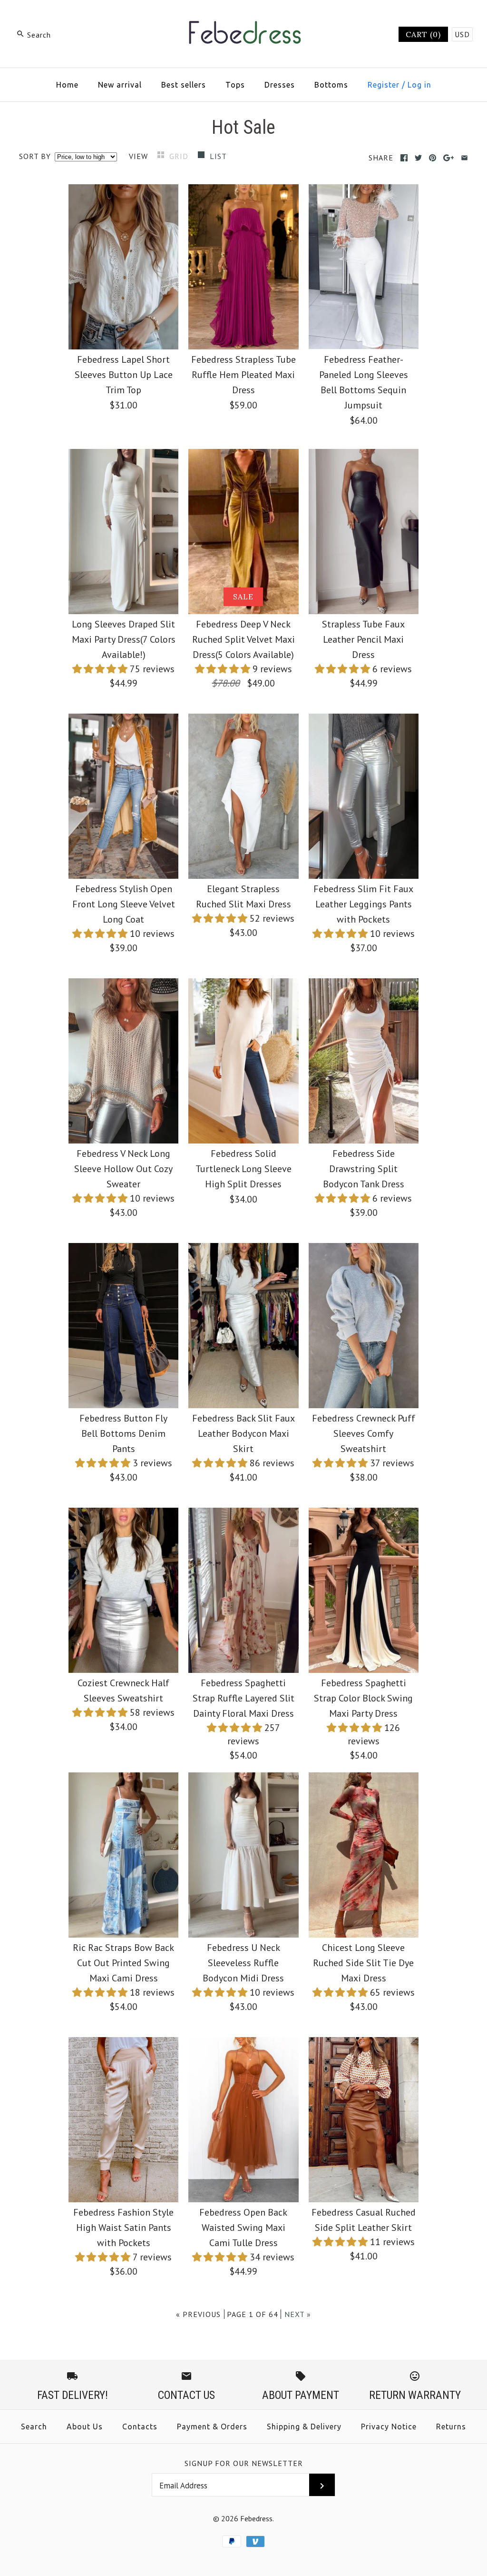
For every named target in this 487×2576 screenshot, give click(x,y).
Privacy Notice (389, 2427)
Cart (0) (423, 34)
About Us (85, 2427)
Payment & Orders (212, 2427)
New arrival (120, 85)
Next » (298, 2314)
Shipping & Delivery (304, 2427)
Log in (419, 85)
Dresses (280, 85)
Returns (451, 2427)
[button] (101, 669)
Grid (180, 156)
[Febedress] (243, 17)
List (218, 156)
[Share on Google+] (449, 158)
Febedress (256, 2518)
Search (34, 2427)
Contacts (140, 2427)
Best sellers (184, 85)
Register (384, 85)
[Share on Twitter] (418, 158)
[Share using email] (464, 158)
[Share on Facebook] (404, 158)
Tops (235, 85)
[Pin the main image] (433, 158)
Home (67, 85)
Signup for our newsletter (244, 2463)
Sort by (35, 156)
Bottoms (331, 85)
